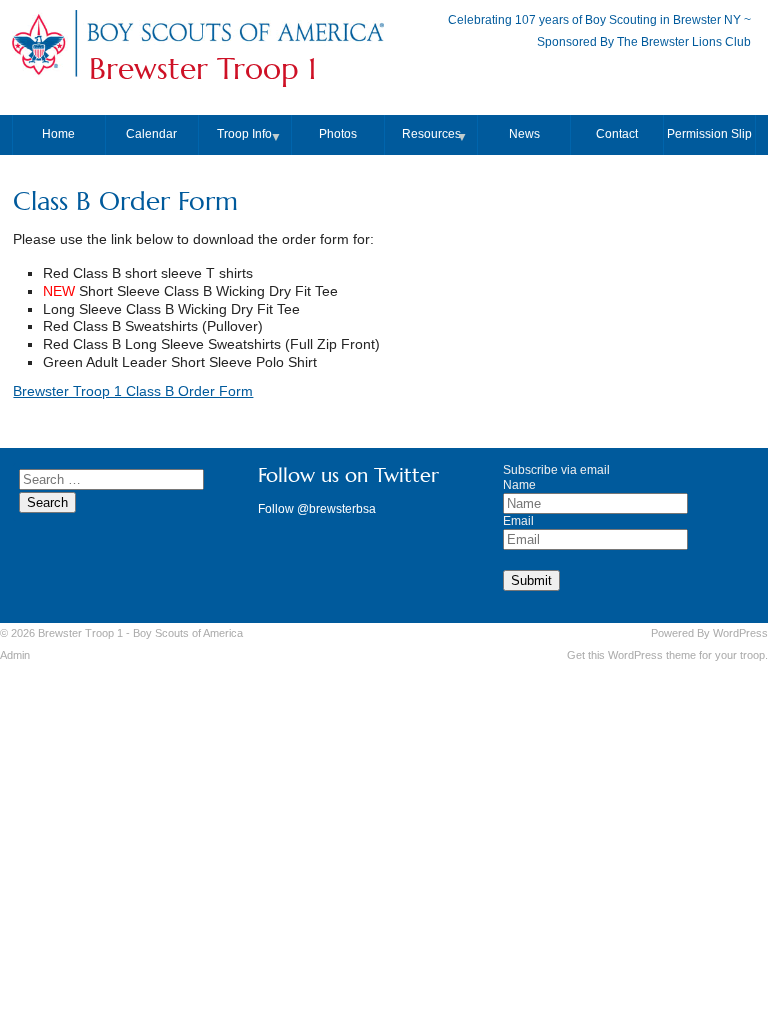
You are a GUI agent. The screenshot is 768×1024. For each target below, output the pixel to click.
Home (58, 134)
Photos (338, 134)
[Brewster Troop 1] (235, 42)
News (524, 134)
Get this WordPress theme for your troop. (667, 655)
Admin (15, 655)
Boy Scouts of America (188, 633)
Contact (617, 134)
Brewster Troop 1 (203, 69)
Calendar (151, 134)
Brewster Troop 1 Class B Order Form (133, 391)
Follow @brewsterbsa (317, 509)
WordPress (740, 633)
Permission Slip (709, 134)
